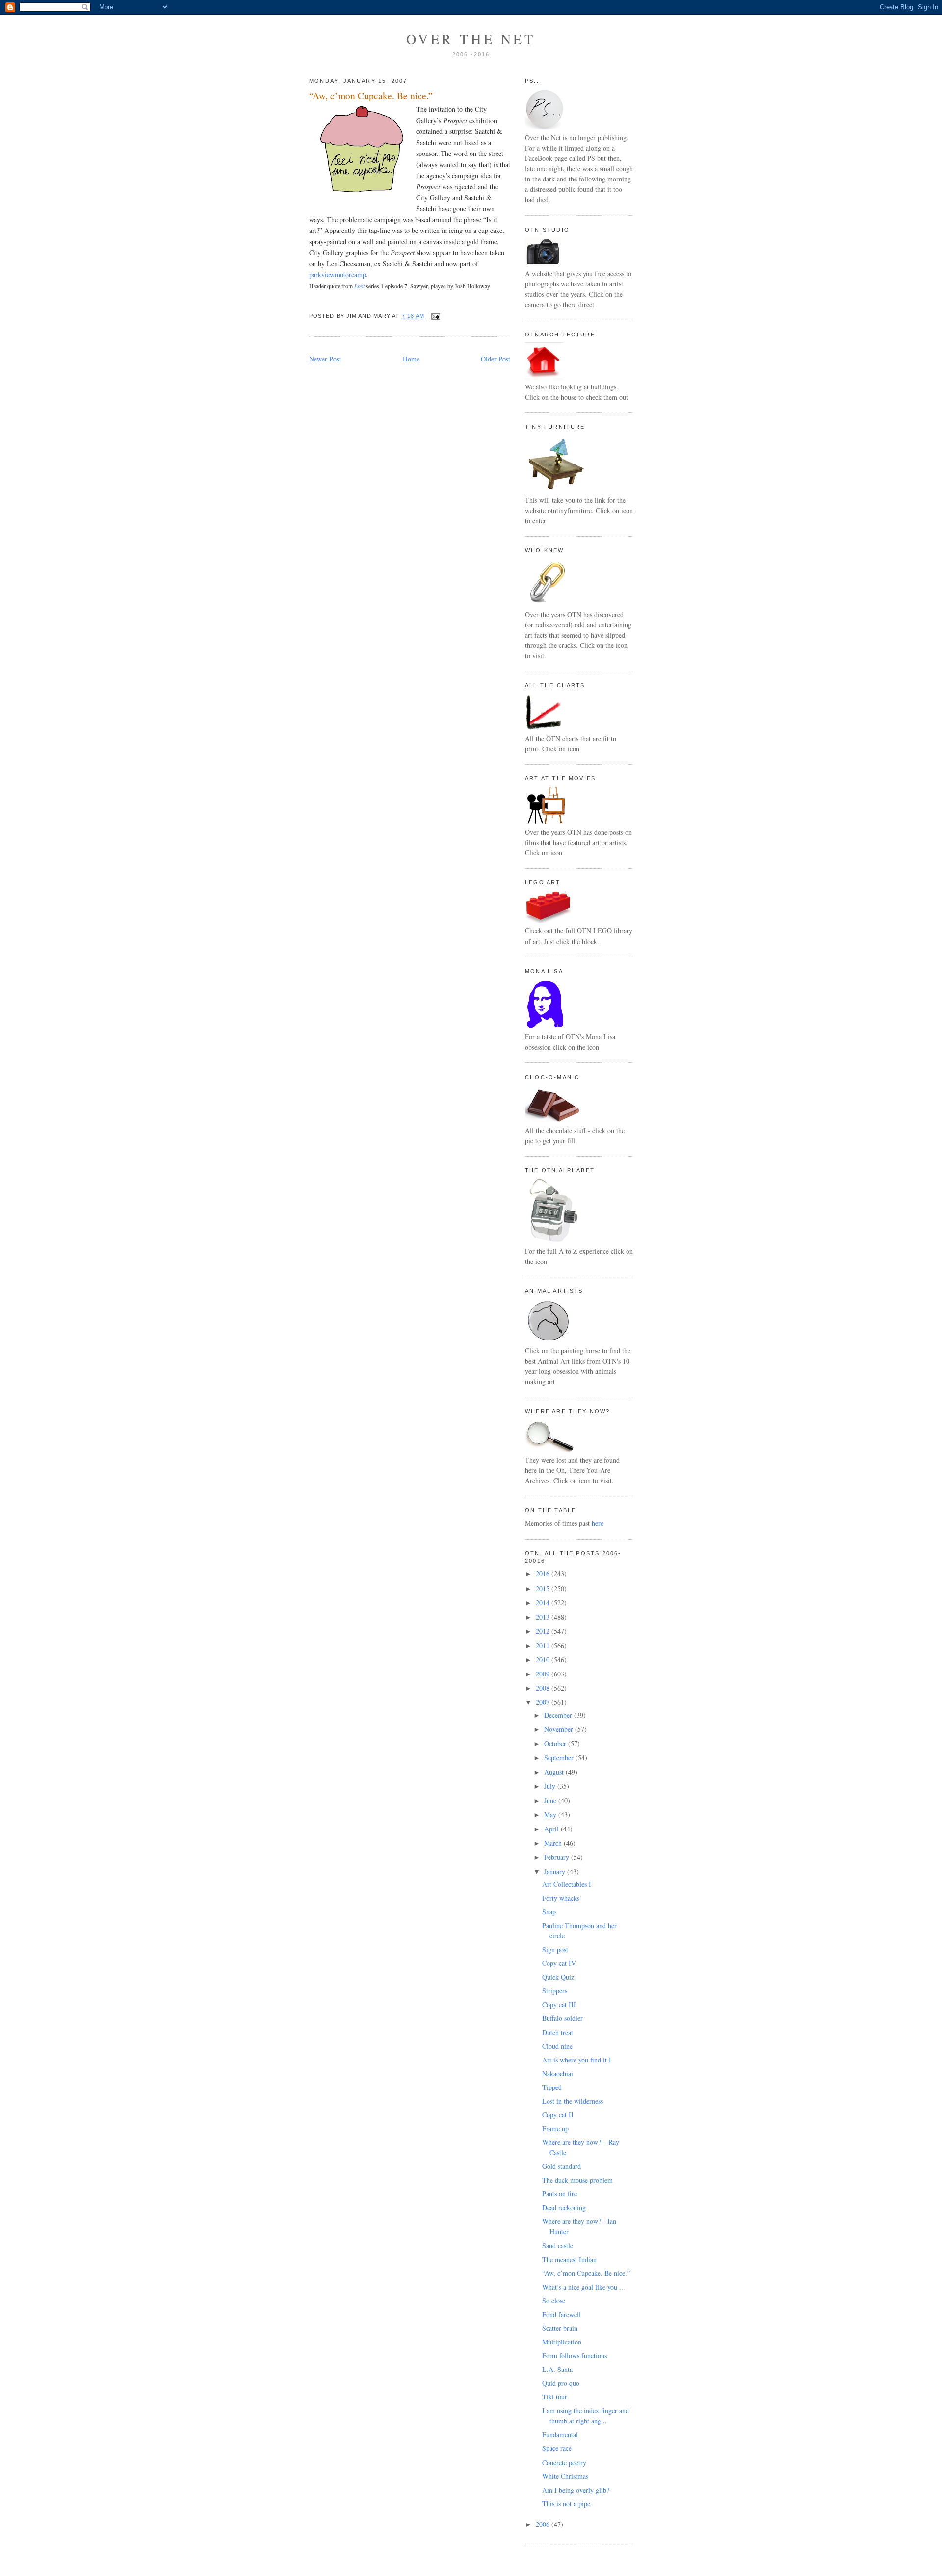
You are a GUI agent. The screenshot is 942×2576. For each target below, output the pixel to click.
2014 (544, 1603)
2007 (544, 1702)
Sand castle (558, 2246)
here (598, 1523)
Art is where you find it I (577, 2060)
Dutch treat (558, 2032)
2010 (544, 1660)
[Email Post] (434, 316)
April (552, 1829)
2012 (544, 1631)
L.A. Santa (557, 2369)
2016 (544, 1574)
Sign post (555, 1949)
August (555, 1772)
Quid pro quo (561, 2383)
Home (411, 359)
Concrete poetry (564, 2462)
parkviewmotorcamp (338, 274)
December (559, 1715)
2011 (544, 1645)
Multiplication (562, 2342)
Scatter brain (560, 2328)
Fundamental (560, 2434)
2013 (544, 1617)
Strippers (555, 1991)
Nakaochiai (558, 2074)
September (560, 1758)
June (551, 1800)
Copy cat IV (559, 1963)
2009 (544, 1674)
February (558, 1857)
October (556, 1743)
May (551, 1815)
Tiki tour (555, 2397)
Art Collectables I (567, 1884)
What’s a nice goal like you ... (584, 2287)
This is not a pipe (566, 2504)
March (554, 1843)
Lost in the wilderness (573, 2101)
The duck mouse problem (577, 2180)
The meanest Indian (569, 2259)
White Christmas (565, 2476)
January (556, 1871)
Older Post (496, 359)
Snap (549, 1912)
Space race (557, 2448)
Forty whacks (561, 1898)
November (560, 1729)
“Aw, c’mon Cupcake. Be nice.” (371, 95)
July (551, 1786)
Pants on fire (560, 2194)
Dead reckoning (564, 2207)
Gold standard (562, 2166)
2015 (544, 1588)
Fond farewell (562, 2314)
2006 (544, 2524)
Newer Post (325, 359)
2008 (544, 1688)
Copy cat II (558, 2115)
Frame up (555, 2128)
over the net (471, 39)
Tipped (552, 2087)
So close (554, 2301)
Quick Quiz (558, 1977)
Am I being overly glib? (576, 2490)
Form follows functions (575, 2356)
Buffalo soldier (563, 2018)
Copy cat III (559, 2004)
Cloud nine (557, 2046)
